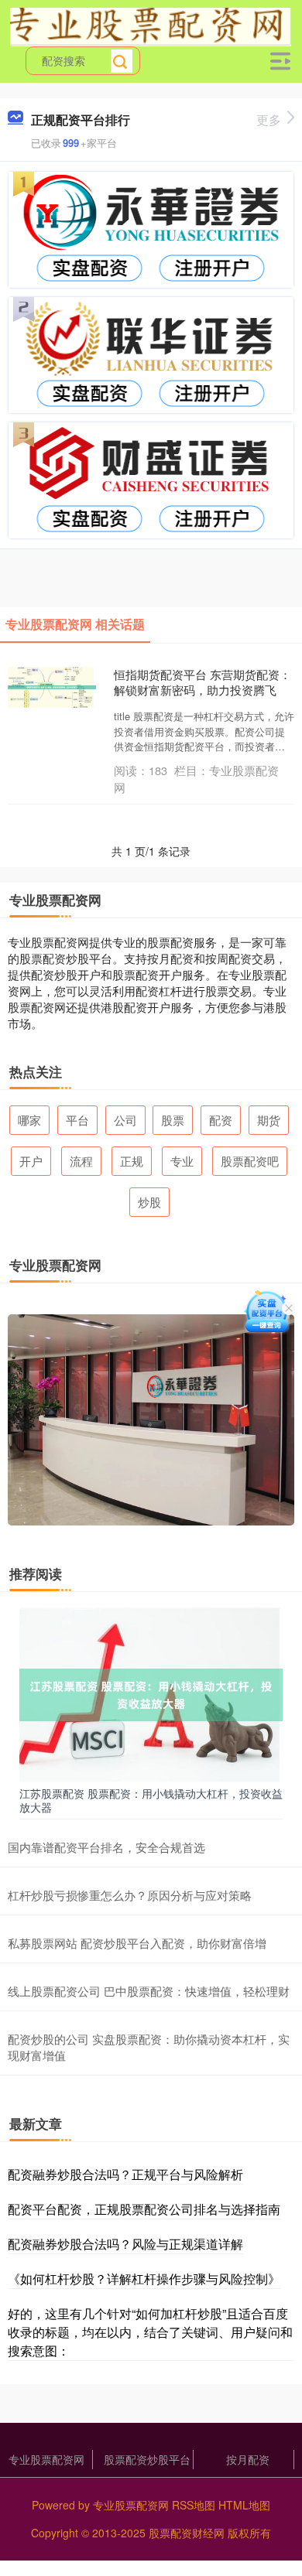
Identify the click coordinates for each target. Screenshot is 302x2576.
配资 (221, 1120)
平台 (77, 1120)
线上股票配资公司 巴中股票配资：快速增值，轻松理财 (149, 1991)
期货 (269, 1120)
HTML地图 (244, 2505)
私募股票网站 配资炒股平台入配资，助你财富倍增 (137, 1943)
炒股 (149, 1202)
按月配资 (248, 2459)
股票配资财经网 (187, 2533)
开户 (31, 1161)
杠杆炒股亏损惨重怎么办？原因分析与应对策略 (130, 1895)
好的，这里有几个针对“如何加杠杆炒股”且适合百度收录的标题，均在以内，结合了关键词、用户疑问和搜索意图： (150, 2332)
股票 (173, 1120)
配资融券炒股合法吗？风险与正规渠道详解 (125, 2244)
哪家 (29, 1120)
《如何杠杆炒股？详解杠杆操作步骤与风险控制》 (144, 2279)
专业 (182, 1161)
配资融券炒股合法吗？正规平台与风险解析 (125, 2174)
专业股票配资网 (46, 2459)
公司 (125, 1120)
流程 (81, 1161)
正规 (132, 1161)
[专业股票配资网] (151, 26)
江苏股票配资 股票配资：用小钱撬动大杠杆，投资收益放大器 (151, 1800)
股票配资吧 (250, 1161)
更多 (269, 120)
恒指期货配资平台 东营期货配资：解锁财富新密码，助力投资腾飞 (202, 682)
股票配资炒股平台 (147, 2459)
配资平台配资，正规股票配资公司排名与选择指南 (144, 2209)
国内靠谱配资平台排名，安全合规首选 (106, 1847)
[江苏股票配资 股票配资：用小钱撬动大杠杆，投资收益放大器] (151, 1693)
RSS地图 (194, 2505)
